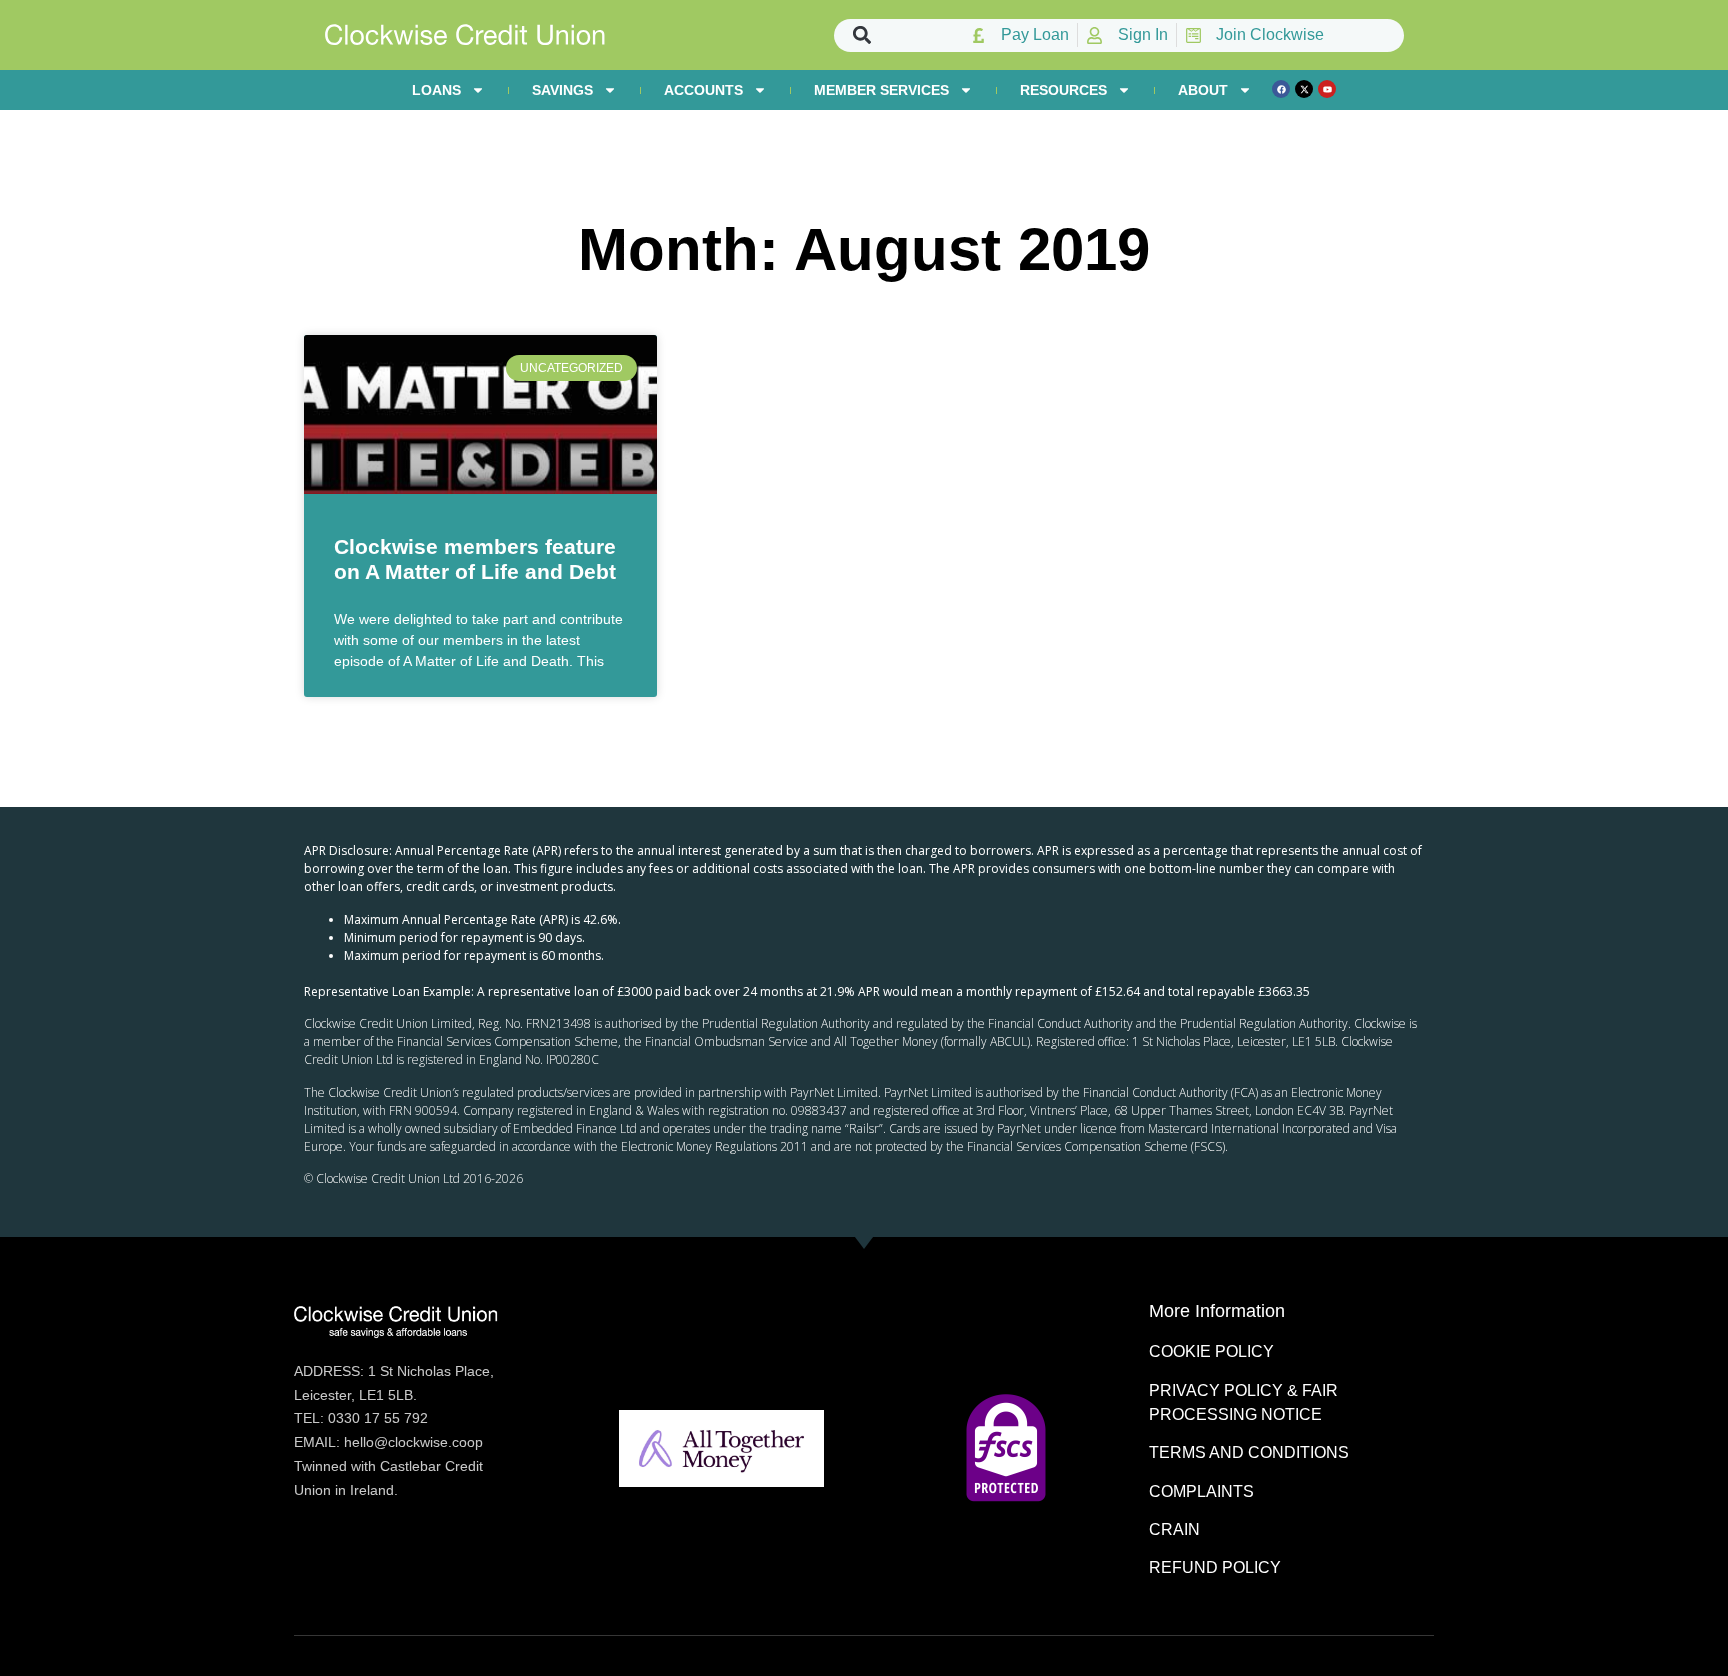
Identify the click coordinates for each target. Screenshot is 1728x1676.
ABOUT (1203, 90)
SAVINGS (562, 90)
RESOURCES (1063, 90)
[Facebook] (1281, 89)
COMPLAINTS (1201, 1491)
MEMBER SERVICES (881, 90)
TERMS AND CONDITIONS (1249, 1452)
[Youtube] (1327, 89)
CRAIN (1174, 1529)
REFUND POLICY (1215, 1567)
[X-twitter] (1304, 89)
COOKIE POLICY (1211, 1351)
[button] (862, 35)
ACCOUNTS (703, 90)
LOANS (436, 90)
